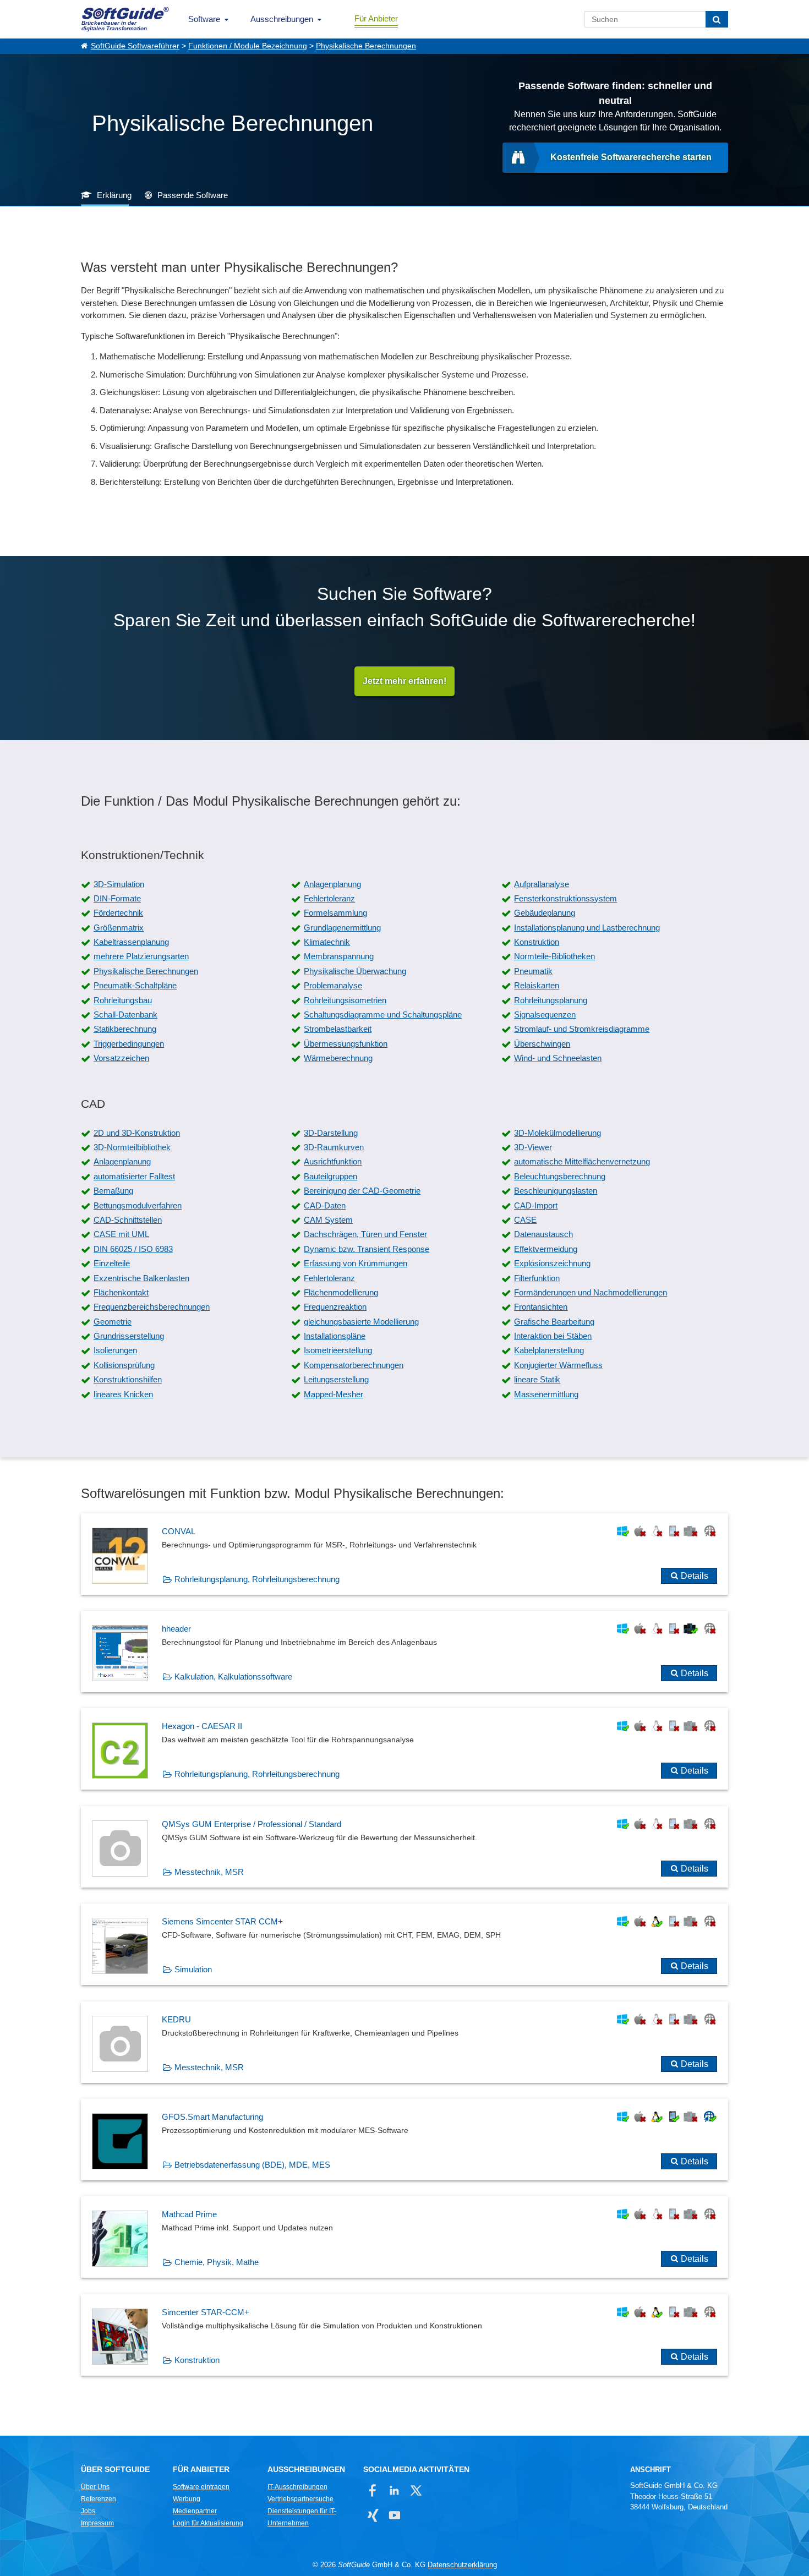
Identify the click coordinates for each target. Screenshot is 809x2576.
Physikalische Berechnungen (366, 46)
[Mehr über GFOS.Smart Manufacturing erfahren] (404, 2140)
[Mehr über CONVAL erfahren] (404, 1554)
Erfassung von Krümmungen (356, 1263)
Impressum (97, 2523)
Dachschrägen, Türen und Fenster (365, 1234)
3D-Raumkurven (334, 1147)
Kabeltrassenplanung (131, 942)
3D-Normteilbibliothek (132, 1147)
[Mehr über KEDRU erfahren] (404, 2042)
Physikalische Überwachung (355, 971)
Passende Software (193, 195)
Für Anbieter (376, 18)
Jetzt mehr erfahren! (404, 681)
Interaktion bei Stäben (553, 1336)
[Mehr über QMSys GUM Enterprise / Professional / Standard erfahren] (404, 1847)
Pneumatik (533, 971)
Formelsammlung (335, 913)
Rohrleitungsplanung (551, 1000)
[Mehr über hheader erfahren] (404, 1651)
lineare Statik (537, 1379)
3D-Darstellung (331, 1133)
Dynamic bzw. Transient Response (367, 1249)
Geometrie (113, 1322)
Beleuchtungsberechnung (560, 1176)
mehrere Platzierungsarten (141, 956)
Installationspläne (335, 1336)
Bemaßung (113, 1191)
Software (204, 19)
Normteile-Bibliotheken (554, 956)
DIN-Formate (117, 898)
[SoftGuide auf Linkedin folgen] (394, 2490)
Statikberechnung (125, 1029)
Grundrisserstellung (129, 1336)
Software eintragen (201, 2487)
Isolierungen (115, 1350)
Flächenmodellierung (341, 1292)
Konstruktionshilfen (128, 1379)
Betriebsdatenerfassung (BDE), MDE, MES (252, 2165)
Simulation (193, 1969)
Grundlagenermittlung (342, 928)
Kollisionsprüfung (124, 1365)
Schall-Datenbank (125, 1014)
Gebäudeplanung (545, 913)
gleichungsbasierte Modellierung (361, 1322)
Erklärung (114, 195)
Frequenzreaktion (335, 1307)
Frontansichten (541, 1307)
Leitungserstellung (336, 1379)
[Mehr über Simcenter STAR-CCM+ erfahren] (404, 2335)
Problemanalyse (333, 985)
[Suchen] (717, 19)
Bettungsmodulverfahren (138, 1205)
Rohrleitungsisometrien (345, 1000)
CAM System (328, 1220)
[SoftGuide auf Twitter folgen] (416, 2490)
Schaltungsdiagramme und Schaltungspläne (383, 1014)
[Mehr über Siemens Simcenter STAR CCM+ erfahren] (404, 1944)
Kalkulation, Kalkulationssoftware (233, 1677)
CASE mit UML (121, 1234)
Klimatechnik (327, 942)
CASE (525, 1220)
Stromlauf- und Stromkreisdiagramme (582, 1029)
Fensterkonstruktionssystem (565, 898)
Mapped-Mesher (334, 1394)
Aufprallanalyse (542, 884)
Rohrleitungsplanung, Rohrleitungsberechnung (257, 1579)
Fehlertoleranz (329, 898)
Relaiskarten (537, 985)
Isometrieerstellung (338, 1350)
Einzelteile (112, 1263)
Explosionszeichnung (552, 1263)
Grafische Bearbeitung (554, 1322)
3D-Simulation (119, 884)
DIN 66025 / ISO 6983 (133, 1249)
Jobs (88, 2511)
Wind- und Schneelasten (558, 1058)
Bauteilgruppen (330, 1176)
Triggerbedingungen (129, 1044)
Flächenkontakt (121, 1292)
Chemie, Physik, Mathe (217, 2262)
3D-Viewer (533, 1147)
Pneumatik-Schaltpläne (135, 985)
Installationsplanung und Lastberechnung (587, 928)
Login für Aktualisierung (208, 2523)
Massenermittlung (546, 1394)
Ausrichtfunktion (333, 1161)
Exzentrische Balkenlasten (141, 1278)
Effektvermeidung (546, 1249)
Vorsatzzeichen (121, 1058)
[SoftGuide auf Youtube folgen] (394, 2515)
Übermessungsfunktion (346, 1044)
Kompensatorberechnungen (354, 1365)
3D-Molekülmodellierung (557, 1133)
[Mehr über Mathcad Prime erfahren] (404, 2237)
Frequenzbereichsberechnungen (152, 1307)
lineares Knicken (123, 1394)
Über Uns (95, 2487)
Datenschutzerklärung (462, 2565)
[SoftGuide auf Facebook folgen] (373, 2490)
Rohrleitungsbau (123, 1000)
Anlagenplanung (332, 884)
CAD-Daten (325, 1205)
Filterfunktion (537, 1278)
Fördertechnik (118, 913)
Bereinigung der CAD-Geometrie (362, 1191)
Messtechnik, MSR (209, 1872)
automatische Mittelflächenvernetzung (582, 1161)
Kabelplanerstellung (549, 1350)
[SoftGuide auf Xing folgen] (373, 2515)
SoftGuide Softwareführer (135, 46)
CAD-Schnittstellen (128, 1220)
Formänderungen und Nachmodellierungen (591, 1292)
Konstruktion (537, 942)
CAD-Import (536, 1205)
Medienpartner (195, 2511)
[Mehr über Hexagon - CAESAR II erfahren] (404, 1749)
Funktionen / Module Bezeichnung (248, 46)
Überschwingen (542, 1044)
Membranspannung (339, 956)
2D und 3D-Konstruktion (137, 1133)
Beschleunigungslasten (556, 1191)
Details (695, 1576)
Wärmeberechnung (338, 1058)
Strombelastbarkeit (338, 1029)
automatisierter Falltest (134, 1176)
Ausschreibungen (282, 19)
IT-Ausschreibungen (297, 2487)
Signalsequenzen (545, 1014)
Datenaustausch (543, 1234)
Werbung (187, 2499)
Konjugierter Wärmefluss (558, 1365)
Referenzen (99, 2499)
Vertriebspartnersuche (300, 2499)
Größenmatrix (119, 928)
